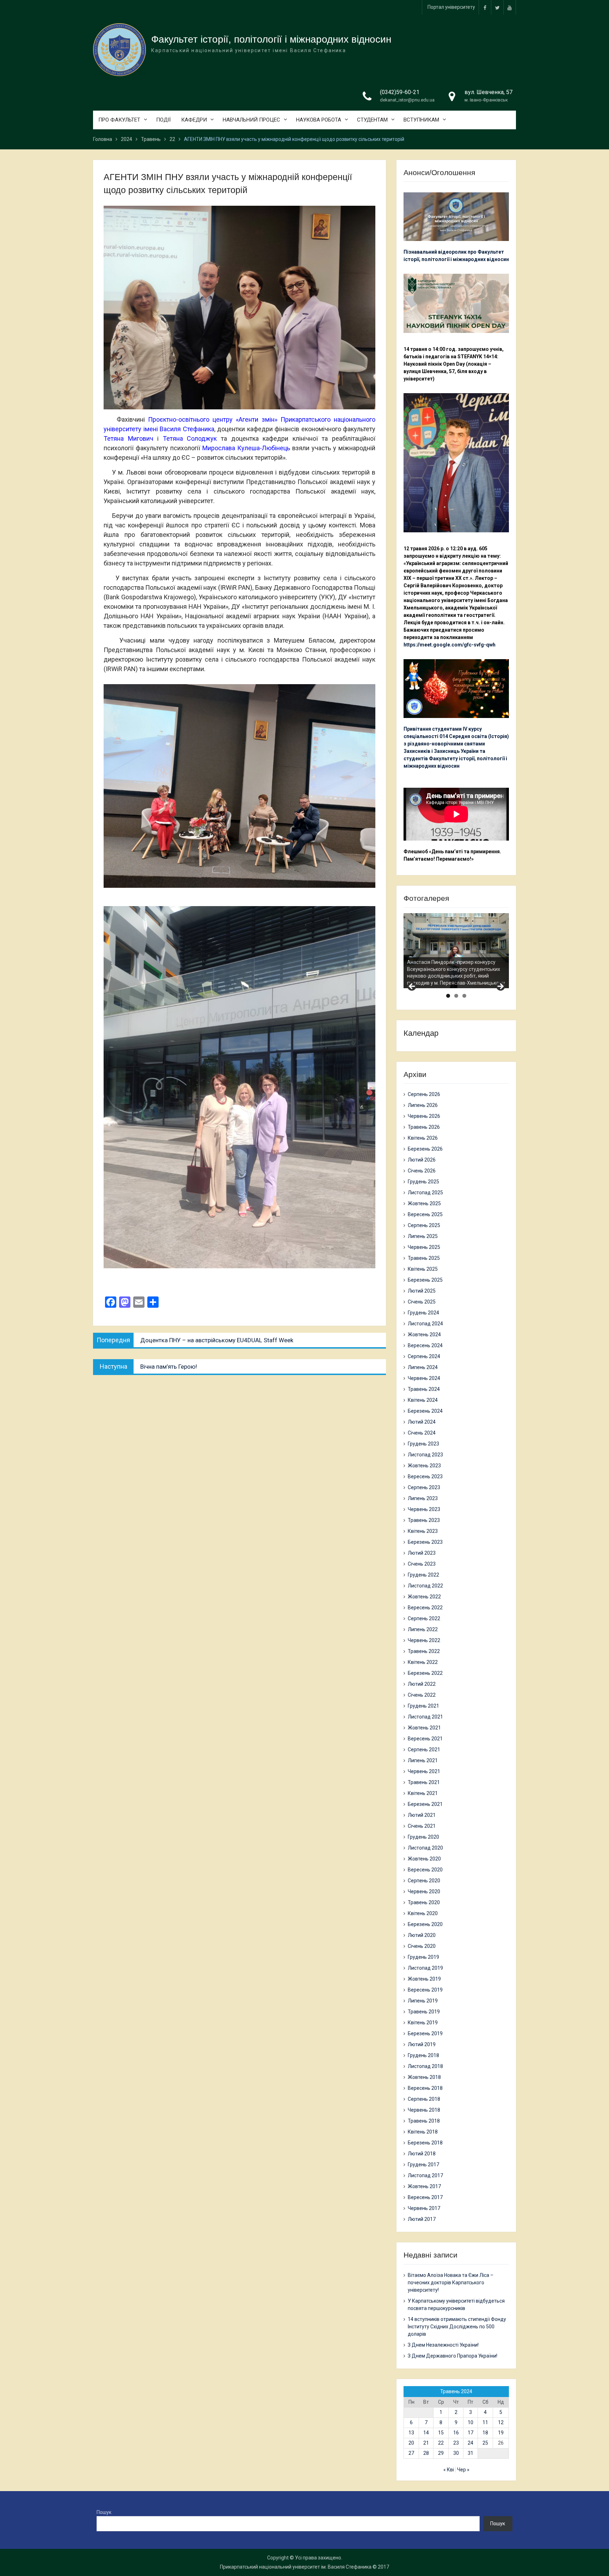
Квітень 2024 (423, 1400)
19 (501, 2433)
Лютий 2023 (422, 1553)
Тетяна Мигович (128, 438)
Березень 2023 (425, 1542)
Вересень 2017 (425, 2197)
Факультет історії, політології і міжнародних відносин (271, 39)
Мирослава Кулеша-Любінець (246, 448)
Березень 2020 (425, 1924)
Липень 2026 (423, 1105)
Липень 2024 (423, 1367)
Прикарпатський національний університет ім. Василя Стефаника (296, 2567)
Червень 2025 (424, 1247)
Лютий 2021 (422, 1815)
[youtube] (510, 7)
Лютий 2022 (422, 1684)
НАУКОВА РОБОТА (319, 120)
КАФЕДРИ (194, 120)
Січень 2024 (422, 1433)
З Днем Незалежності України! (443, 2345)
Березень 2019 (425, 2033)
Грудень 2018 (423, 2055)
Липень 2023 (423, 1498)
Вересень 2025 (425, 1214)
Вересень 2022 (425, 1608)
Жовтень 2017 (424, 2186)
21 (426, 2443)
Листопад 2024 (425, 1324)
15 (441, 2433)
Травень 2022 (424, 1651)
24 (470, 2443)
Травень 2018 (424, 2121)
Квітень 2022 (423, 1662)
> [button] (500, 987)
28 (426, 2453)
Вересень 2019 (425, 1990)
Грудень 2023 (423, 1444)
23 (456, 2443)
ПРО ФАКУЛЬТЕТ (119, 120)
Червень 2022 (424, 1640)
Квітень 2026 (423, 1138)
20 (411, 2443)
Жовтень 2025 (424, 1203)
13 (411, 2433)
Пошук (104, 2512)
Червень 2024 (424, 1378)
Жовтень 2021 (424, 1728)
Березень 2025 (425, 1280)
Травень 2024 (424, 1389)
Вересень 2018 (425, 2088)
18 (485, 2433)
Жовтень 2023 (424, 1466)
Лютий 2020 (422, 1935)
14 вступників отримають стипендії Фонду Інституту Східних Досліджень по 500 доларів (457, 2327)
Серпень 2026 (424, 1094)
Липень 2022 (423, 1629)
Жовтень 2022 (424, 1597)
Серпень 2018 (424, 2099)
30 (456, 2453)
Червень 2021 (424, 1771)
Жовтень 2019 (424, 1979)
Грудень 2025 (423, 1182)
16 (456, 2433)
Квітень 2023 (423, 1531)
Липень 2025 (423, 1236)
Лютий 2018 (422, 2154)
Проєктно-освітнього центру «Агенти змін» (213, 419)
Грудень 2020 (423, 1837)
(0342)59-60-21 (400, 92)
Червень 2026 (424, 1116)
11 (485, 2422)
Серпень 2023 (424, 1487)
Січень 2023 (422, 1564)
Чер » (463, 2470)
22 (441, 2443)
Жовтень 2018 (424, 2077)
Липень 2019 (423, 2001)
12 (501, 2422)
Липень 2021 (423, 1760)
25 (485, 2443)
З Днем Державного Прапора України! (453, 2356)
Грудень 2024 (423, 1313)
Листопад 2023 (425, 1455)
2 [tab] (456, 996)
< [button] (412, 987)
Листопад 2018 (425, 2066)
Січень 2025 (422, 1302)
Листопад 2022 (425, 1586)
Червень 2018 (424, 2110)
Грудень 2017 (423, 2165)
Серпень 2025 (424, 1225)
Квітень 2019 (423, 2023)
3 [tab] (464, 996)
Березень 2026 (425, 1149)
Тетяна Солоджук (190, 438)
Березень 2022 (425, 1673)
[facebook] (485, 7)
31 (470, 2453)
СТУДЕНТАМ (372, 120)
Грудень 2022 (423, 1575)
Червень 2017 (424, 2208)
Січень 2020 (422, 1946)
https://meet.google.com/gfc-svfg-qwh (450, 645)
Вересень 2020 (425, 1870)
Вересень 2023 (425, 1476)
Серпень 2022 (424, 1618)
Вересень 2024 (425, 1345)
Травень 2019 (424, 2012)
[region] (456, 951)
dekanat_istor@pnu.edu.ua (407, 100)
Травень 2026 (424, 1127)
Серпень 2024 (424, 1356)
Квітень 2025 (423, 1269)
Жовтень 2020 (424, 1859)
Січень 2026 (422, 1171)
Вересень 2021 (425, 1739)
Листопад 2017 (425, 2175)
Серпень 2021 (424, 1750)
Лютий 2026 (422, 1160)
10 (470, 2422)
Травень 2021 (424, 1782)
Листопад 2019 (425, 1968)
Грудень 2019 (423, 1957)
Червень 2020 (424, 1891)
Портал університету (451, 7)
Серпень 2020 (424, 1881)
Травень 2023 (424, 1520)
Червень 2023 (424, 1509)
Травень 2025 (424, 1258)
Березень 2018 (425, 2143)
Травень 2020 (424, 1902)
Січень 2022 (422, 1695)
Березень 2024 (425, 1411)
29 (441, 2453)
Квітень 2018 (423, 2132)
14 (426, 2433)
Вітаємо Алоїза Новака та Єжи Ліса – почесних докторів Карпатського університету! (451, 2283)
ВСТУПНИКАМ (421, 120)
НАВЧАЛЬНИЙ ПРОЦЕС (251, 120)
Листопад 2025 (425, 1193)
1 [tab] (448, 996)
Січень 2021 (422, 1826)
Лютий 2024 (422, 1422)
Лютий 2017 (422, 2219)
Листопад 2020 (425, 1848)
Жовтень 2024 (424, 1335)
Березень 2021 (425, 1804)
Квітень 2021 (423, 1793)
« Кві (449, 2470)
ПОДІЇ (163, 120)
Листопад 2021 (425, 1717)
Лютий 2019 (422, 2044)
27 (411, 2453)
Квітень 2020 (423, 1913)
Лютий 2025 (422, 1291)
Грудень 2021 (423, 1706)
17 (470, 2433)
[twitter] (497, 7)
